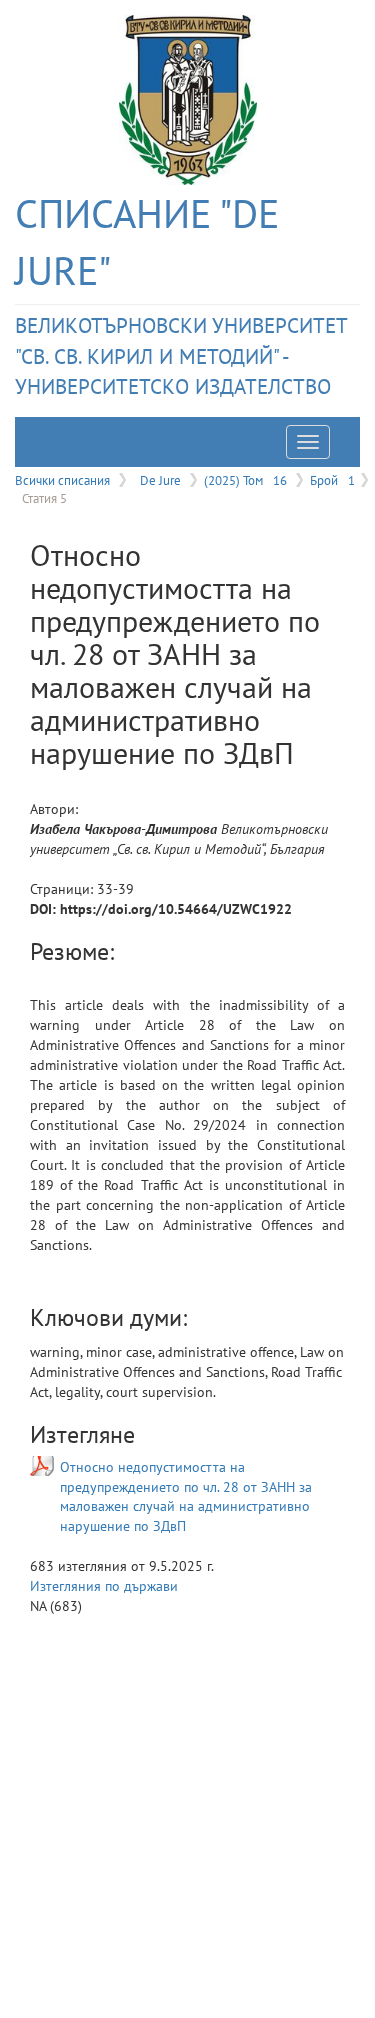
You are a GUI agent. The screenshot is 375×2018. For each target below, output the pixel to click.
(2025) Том (245, 480)
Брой (332, 480)
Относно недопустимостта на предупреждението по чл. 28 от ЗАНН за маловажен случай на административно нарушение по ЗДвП (186, 1496)
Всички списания (62, 480)
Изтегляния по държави (104, 1586)
